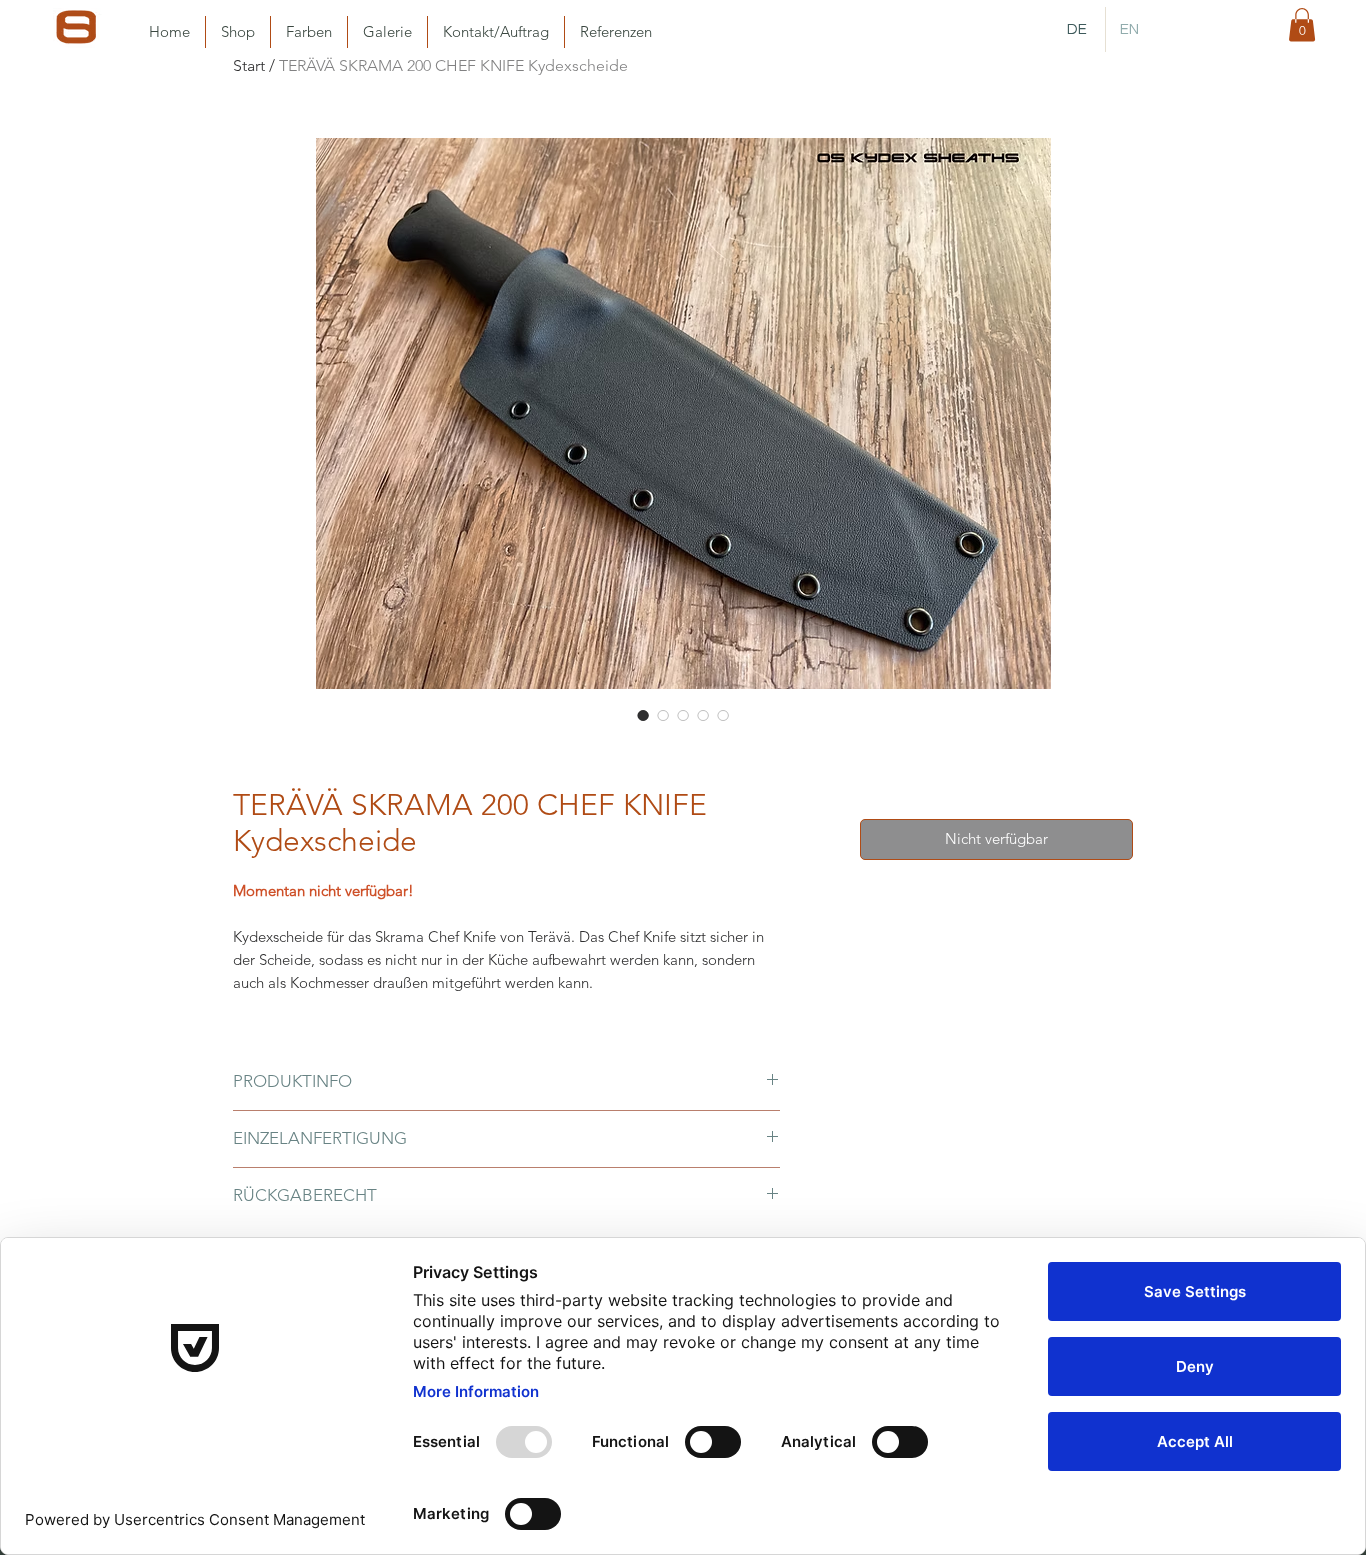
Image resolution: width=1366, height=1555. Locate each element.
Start (249, 65)
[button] (1302, 24)
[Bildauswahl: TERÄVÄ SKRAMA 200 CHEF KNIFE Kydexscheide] (643, 715)
